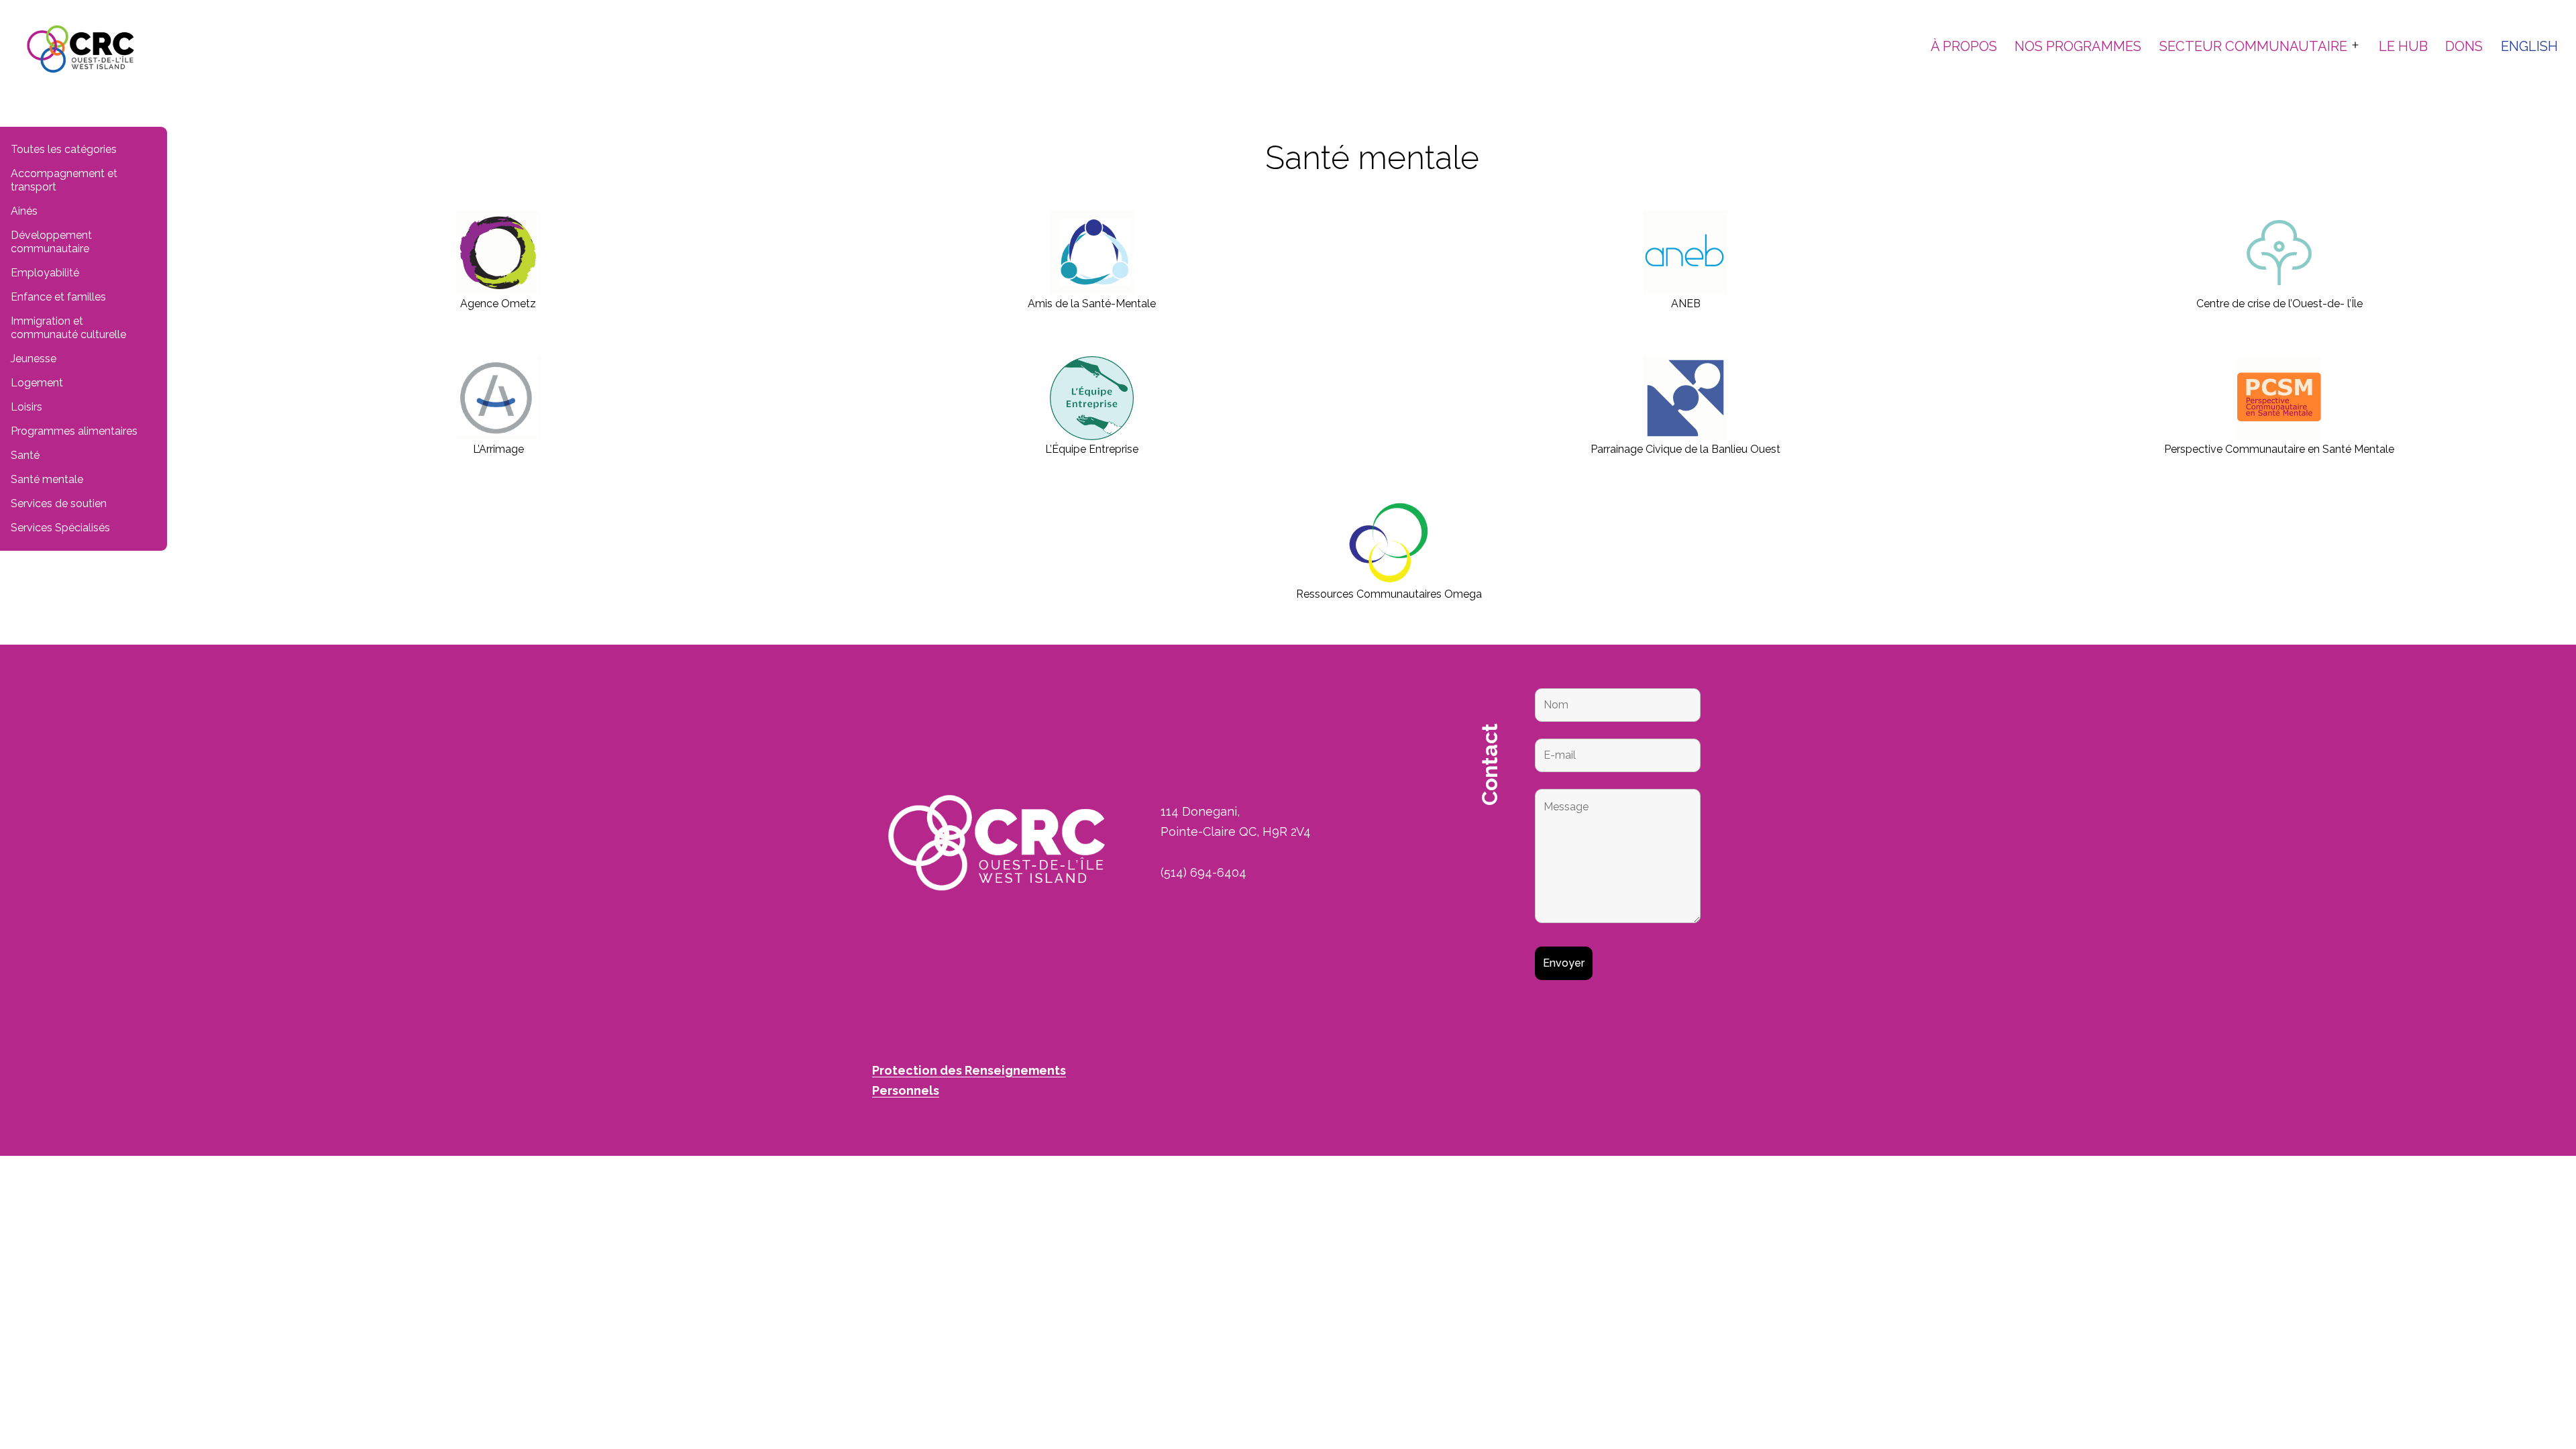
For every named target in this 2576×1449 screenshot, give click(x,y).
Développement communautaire (51, 242)
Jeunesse (34, 359)
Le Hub (2403, 46)
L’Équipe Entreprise (1092, 449)
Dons (2464, 46)
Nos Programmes (2078, 46)
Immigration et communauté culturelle (68, 328)
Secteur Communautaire (2253, 46)
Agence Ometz (498, 304)
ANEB (1686, 304)
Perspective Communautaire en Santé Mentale (2279, 449)
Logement (37, 383)
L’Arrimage (498, 449)
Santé (25, 455)
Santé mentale (47, 479)
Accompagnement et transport (64, 180)
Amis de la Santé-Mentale (1092, 304)
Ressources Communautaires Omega (1389, 594)
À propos (1964, 46)
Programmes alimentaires (74, 431)
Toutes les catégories (64, 149)
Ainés (24, 211)
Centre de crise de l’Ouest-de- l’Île (2279, 304)
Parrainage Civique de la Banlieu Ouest (1685, 449)
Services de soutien (59, 503)
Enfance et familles (58, 297)
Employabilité (45, 273)
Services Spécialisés (60, 528)
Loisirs (26, 407)
